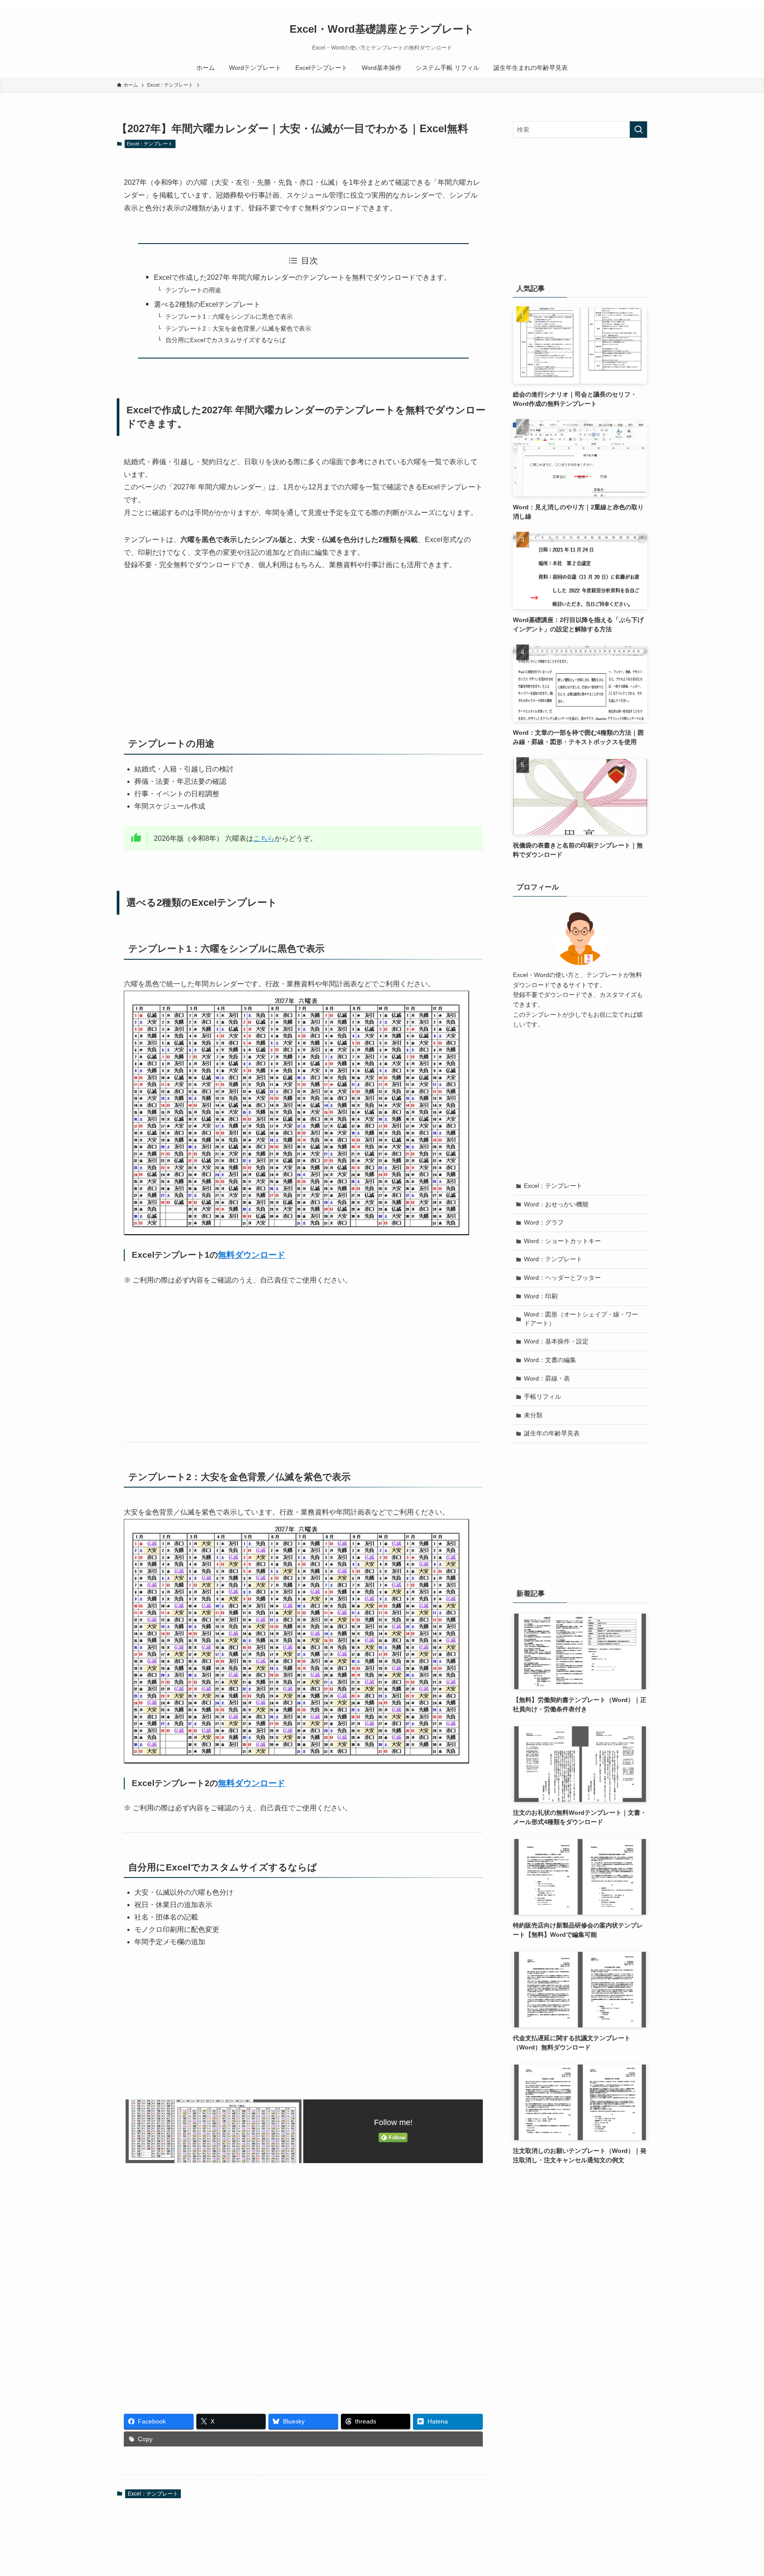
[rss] (630, 5)
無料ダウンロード (252, 1255)
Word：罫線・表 (547, 1378)
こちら (264, 838)
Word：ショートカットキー (562, 1241)
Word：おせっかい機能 (556, 1204)
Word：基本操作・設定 (556, 1341)
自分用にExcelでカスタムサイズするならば (225, 340)
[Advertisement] (303, 648)
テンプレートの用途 (193, 290)
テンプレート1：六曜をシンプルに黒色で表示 (229, 317)
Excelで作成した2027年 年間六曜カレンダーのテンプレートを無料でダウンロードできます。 (302, 277)
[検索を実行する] (638, 130)
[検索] (642, 5)
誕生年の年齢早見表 (552, 1433)
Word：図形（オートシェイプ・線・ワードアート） (581, 1319)
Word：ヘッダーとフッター (562, 1278)
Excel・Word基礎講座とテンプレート (382, 29)
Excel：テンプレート (150, 144)
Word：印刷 (541, 1296)
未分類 (533, 1415)
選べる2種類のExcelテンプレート (207, 304)
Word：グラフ (544, 1222)
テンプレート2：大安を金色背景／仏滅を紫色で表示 (238, 328)
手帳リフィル (542, 1397)
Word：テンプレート (553, 1259)
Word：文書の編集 (550, 1360)
